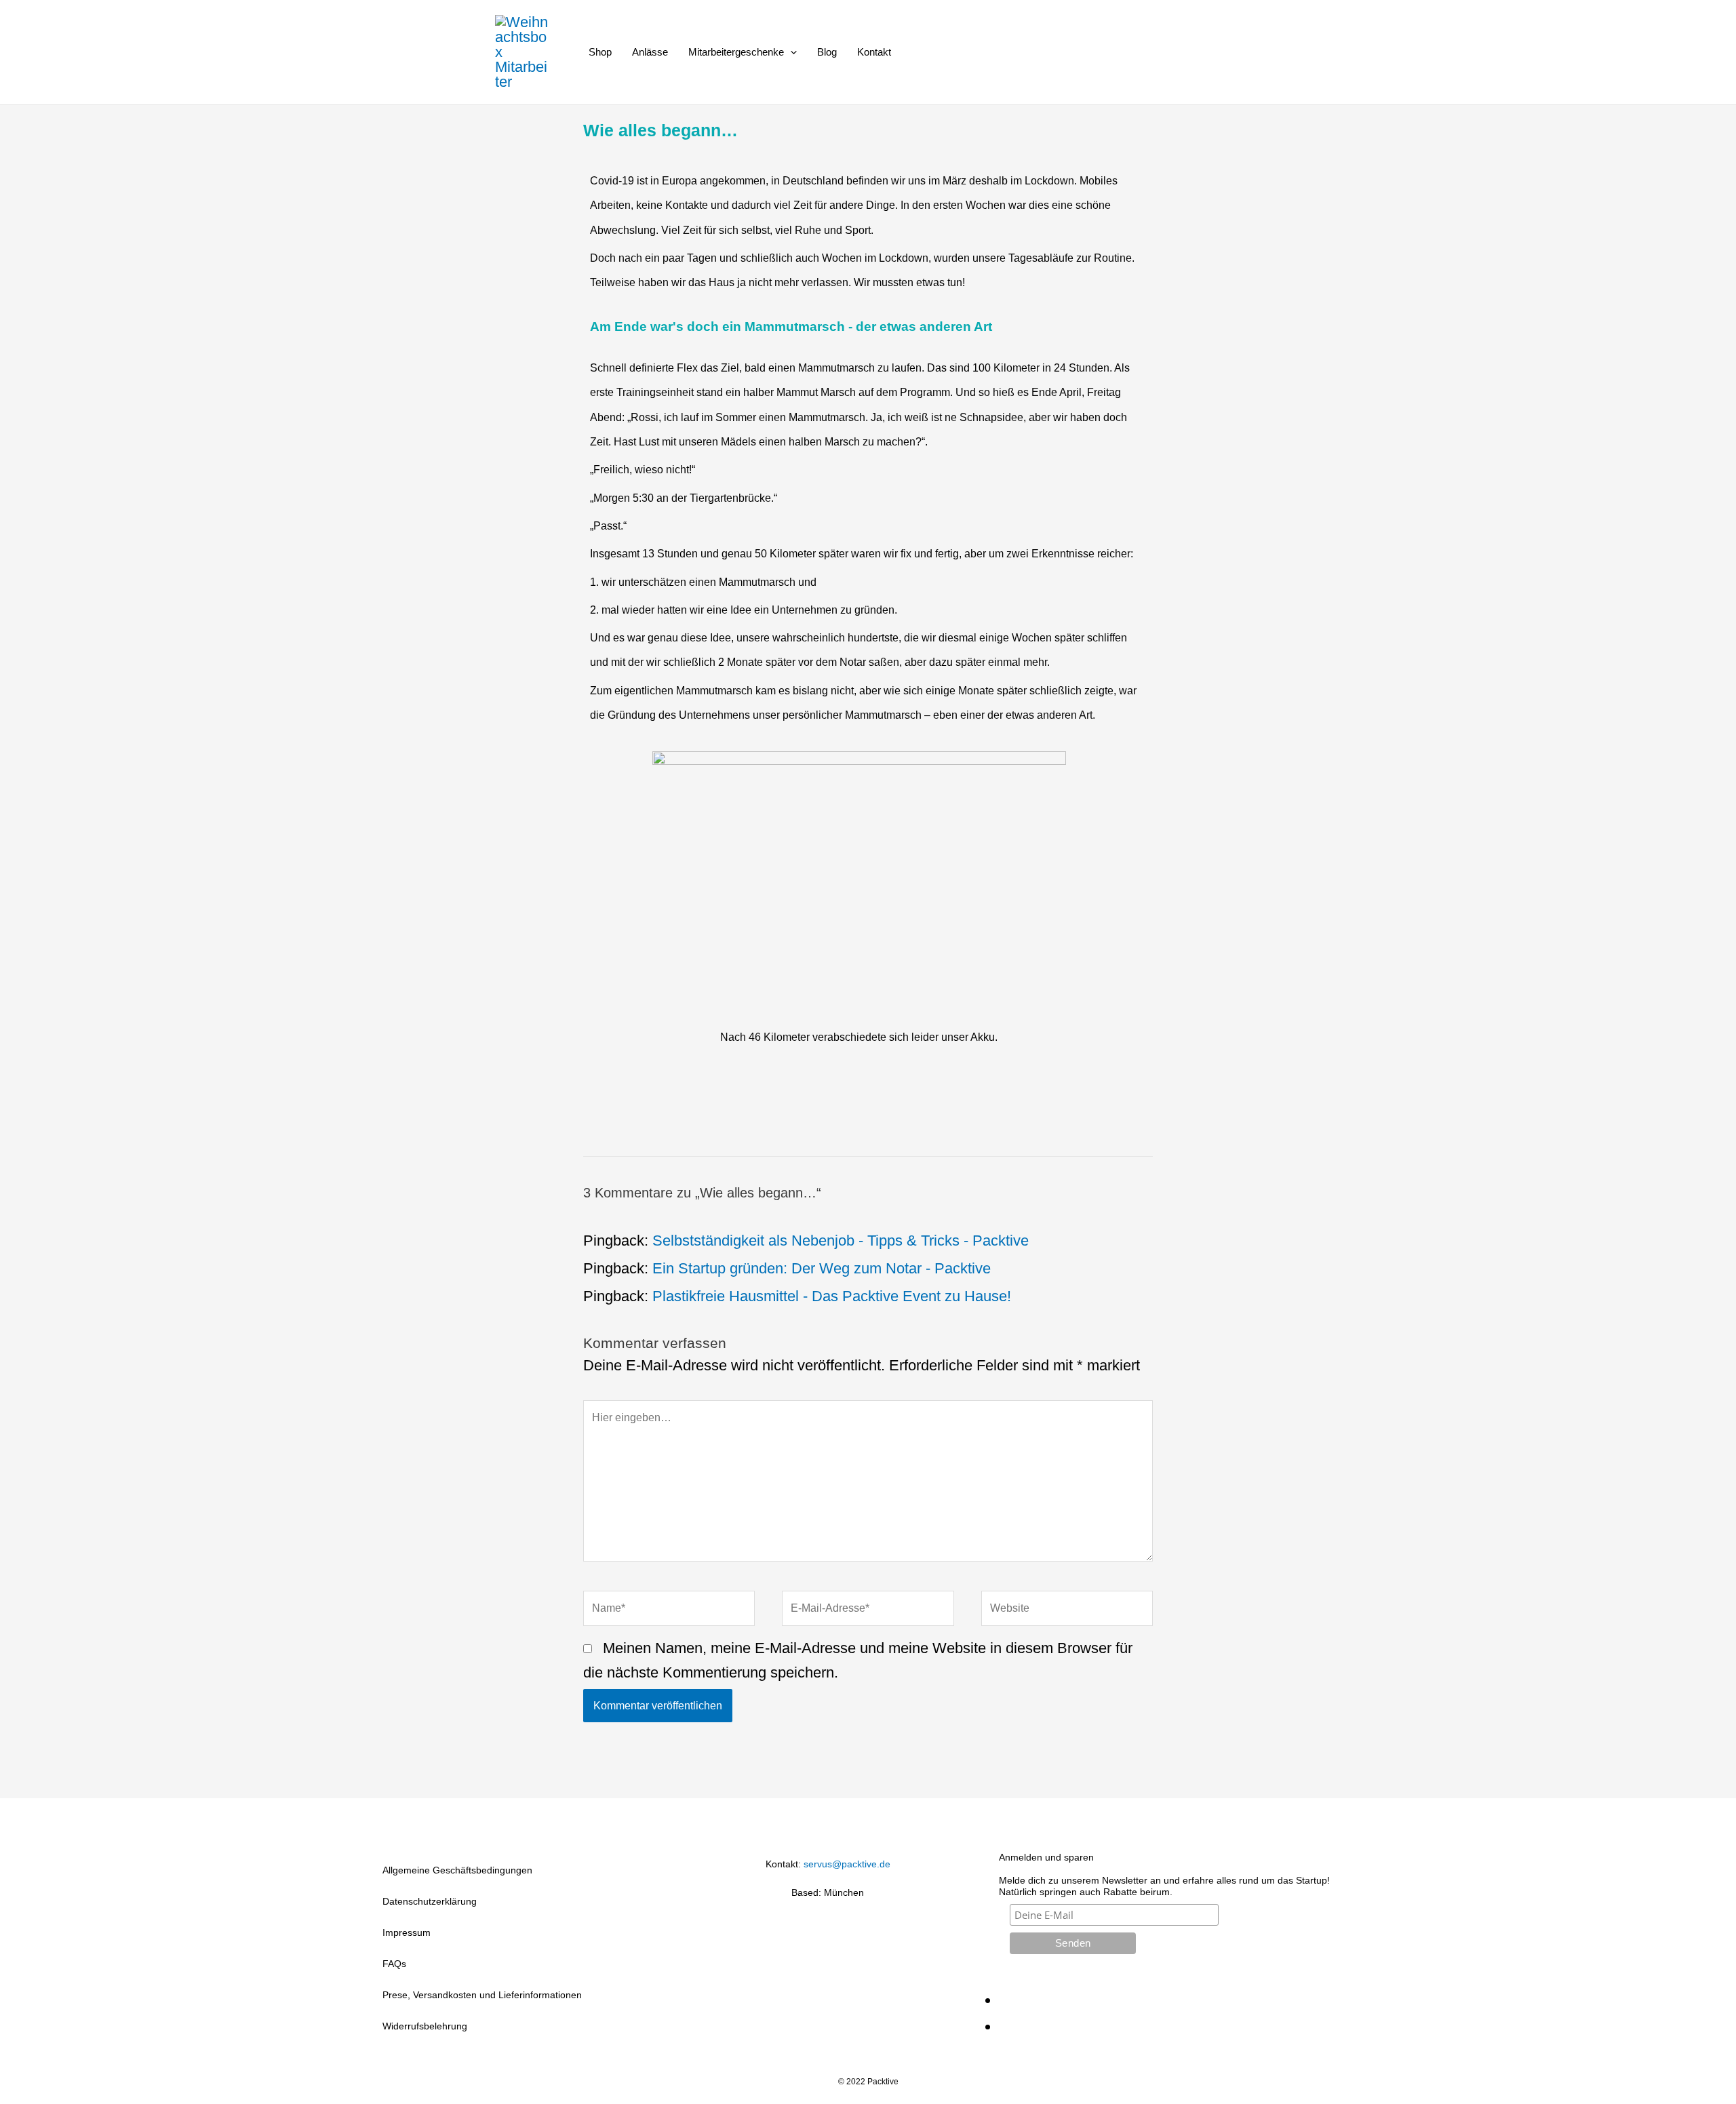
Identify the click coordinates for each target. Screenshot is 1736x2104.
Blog (827, 52)
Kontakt (874, 52)
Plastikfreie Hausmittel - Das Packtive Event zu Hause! (832, 1296)
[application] (790, 52)
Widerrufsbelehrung (425, 2026)
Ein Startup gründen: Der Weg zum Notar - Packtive (822, 1268)
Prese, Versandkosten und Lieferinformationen (482, 1995)
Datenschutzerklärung (430, 1901)
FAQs (394, 1964)
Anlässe (650, 52)
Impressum (407, 1932)
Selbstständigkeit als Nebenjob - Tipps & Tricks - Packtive (841, 1240)
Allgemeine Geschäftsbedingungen (457, 1870)
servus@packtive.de (847, 1864)
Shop (600, 52)
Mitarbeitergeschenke (736, 52)
